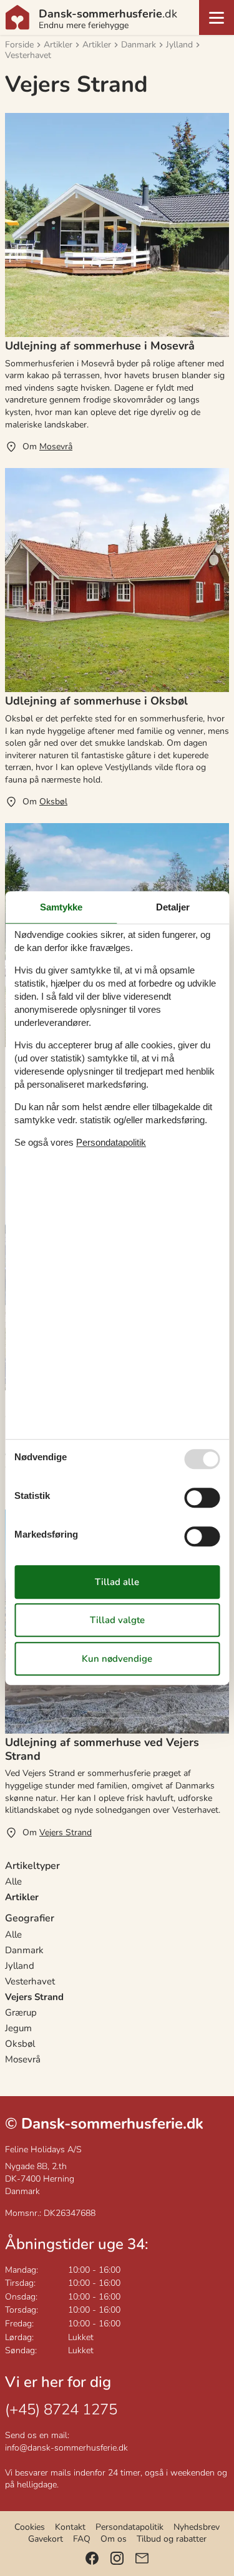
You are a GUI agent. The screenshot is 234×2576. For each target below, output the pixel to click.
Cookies (30, 2527)
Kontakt (70, 2527)
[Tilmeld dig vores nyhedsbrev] (142, 2558)
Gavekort (46, 2539)
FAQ (82, 2539)
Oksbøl (20, 2044)
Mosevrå (23, 2059)
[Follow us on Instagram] (117, 2558)
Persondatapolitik (129, 2527)
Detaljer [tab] (173, 907)
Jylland (20, 1966)
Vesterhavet (30, 1981)
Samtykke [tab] (61, 907)
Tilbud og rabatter (172, 2539)
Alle (13, 1881)
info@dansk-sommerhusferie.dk (66, 2448)
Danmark (24, 1950)
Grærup (21, 2012)
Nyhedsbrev (197, 2527)
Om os (114, 2539)
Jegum (18, 2028)
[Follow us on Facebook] (92, 2558)
